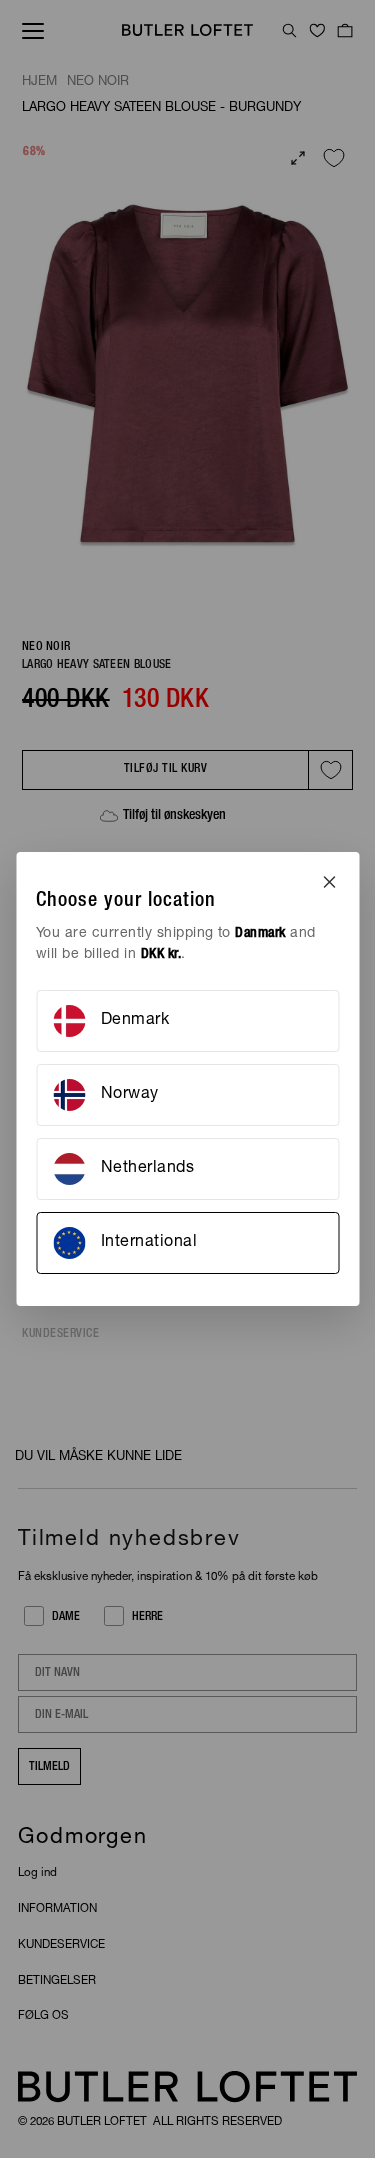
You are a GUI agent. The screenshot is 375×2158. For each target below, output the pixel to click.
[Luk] (329, 882)
